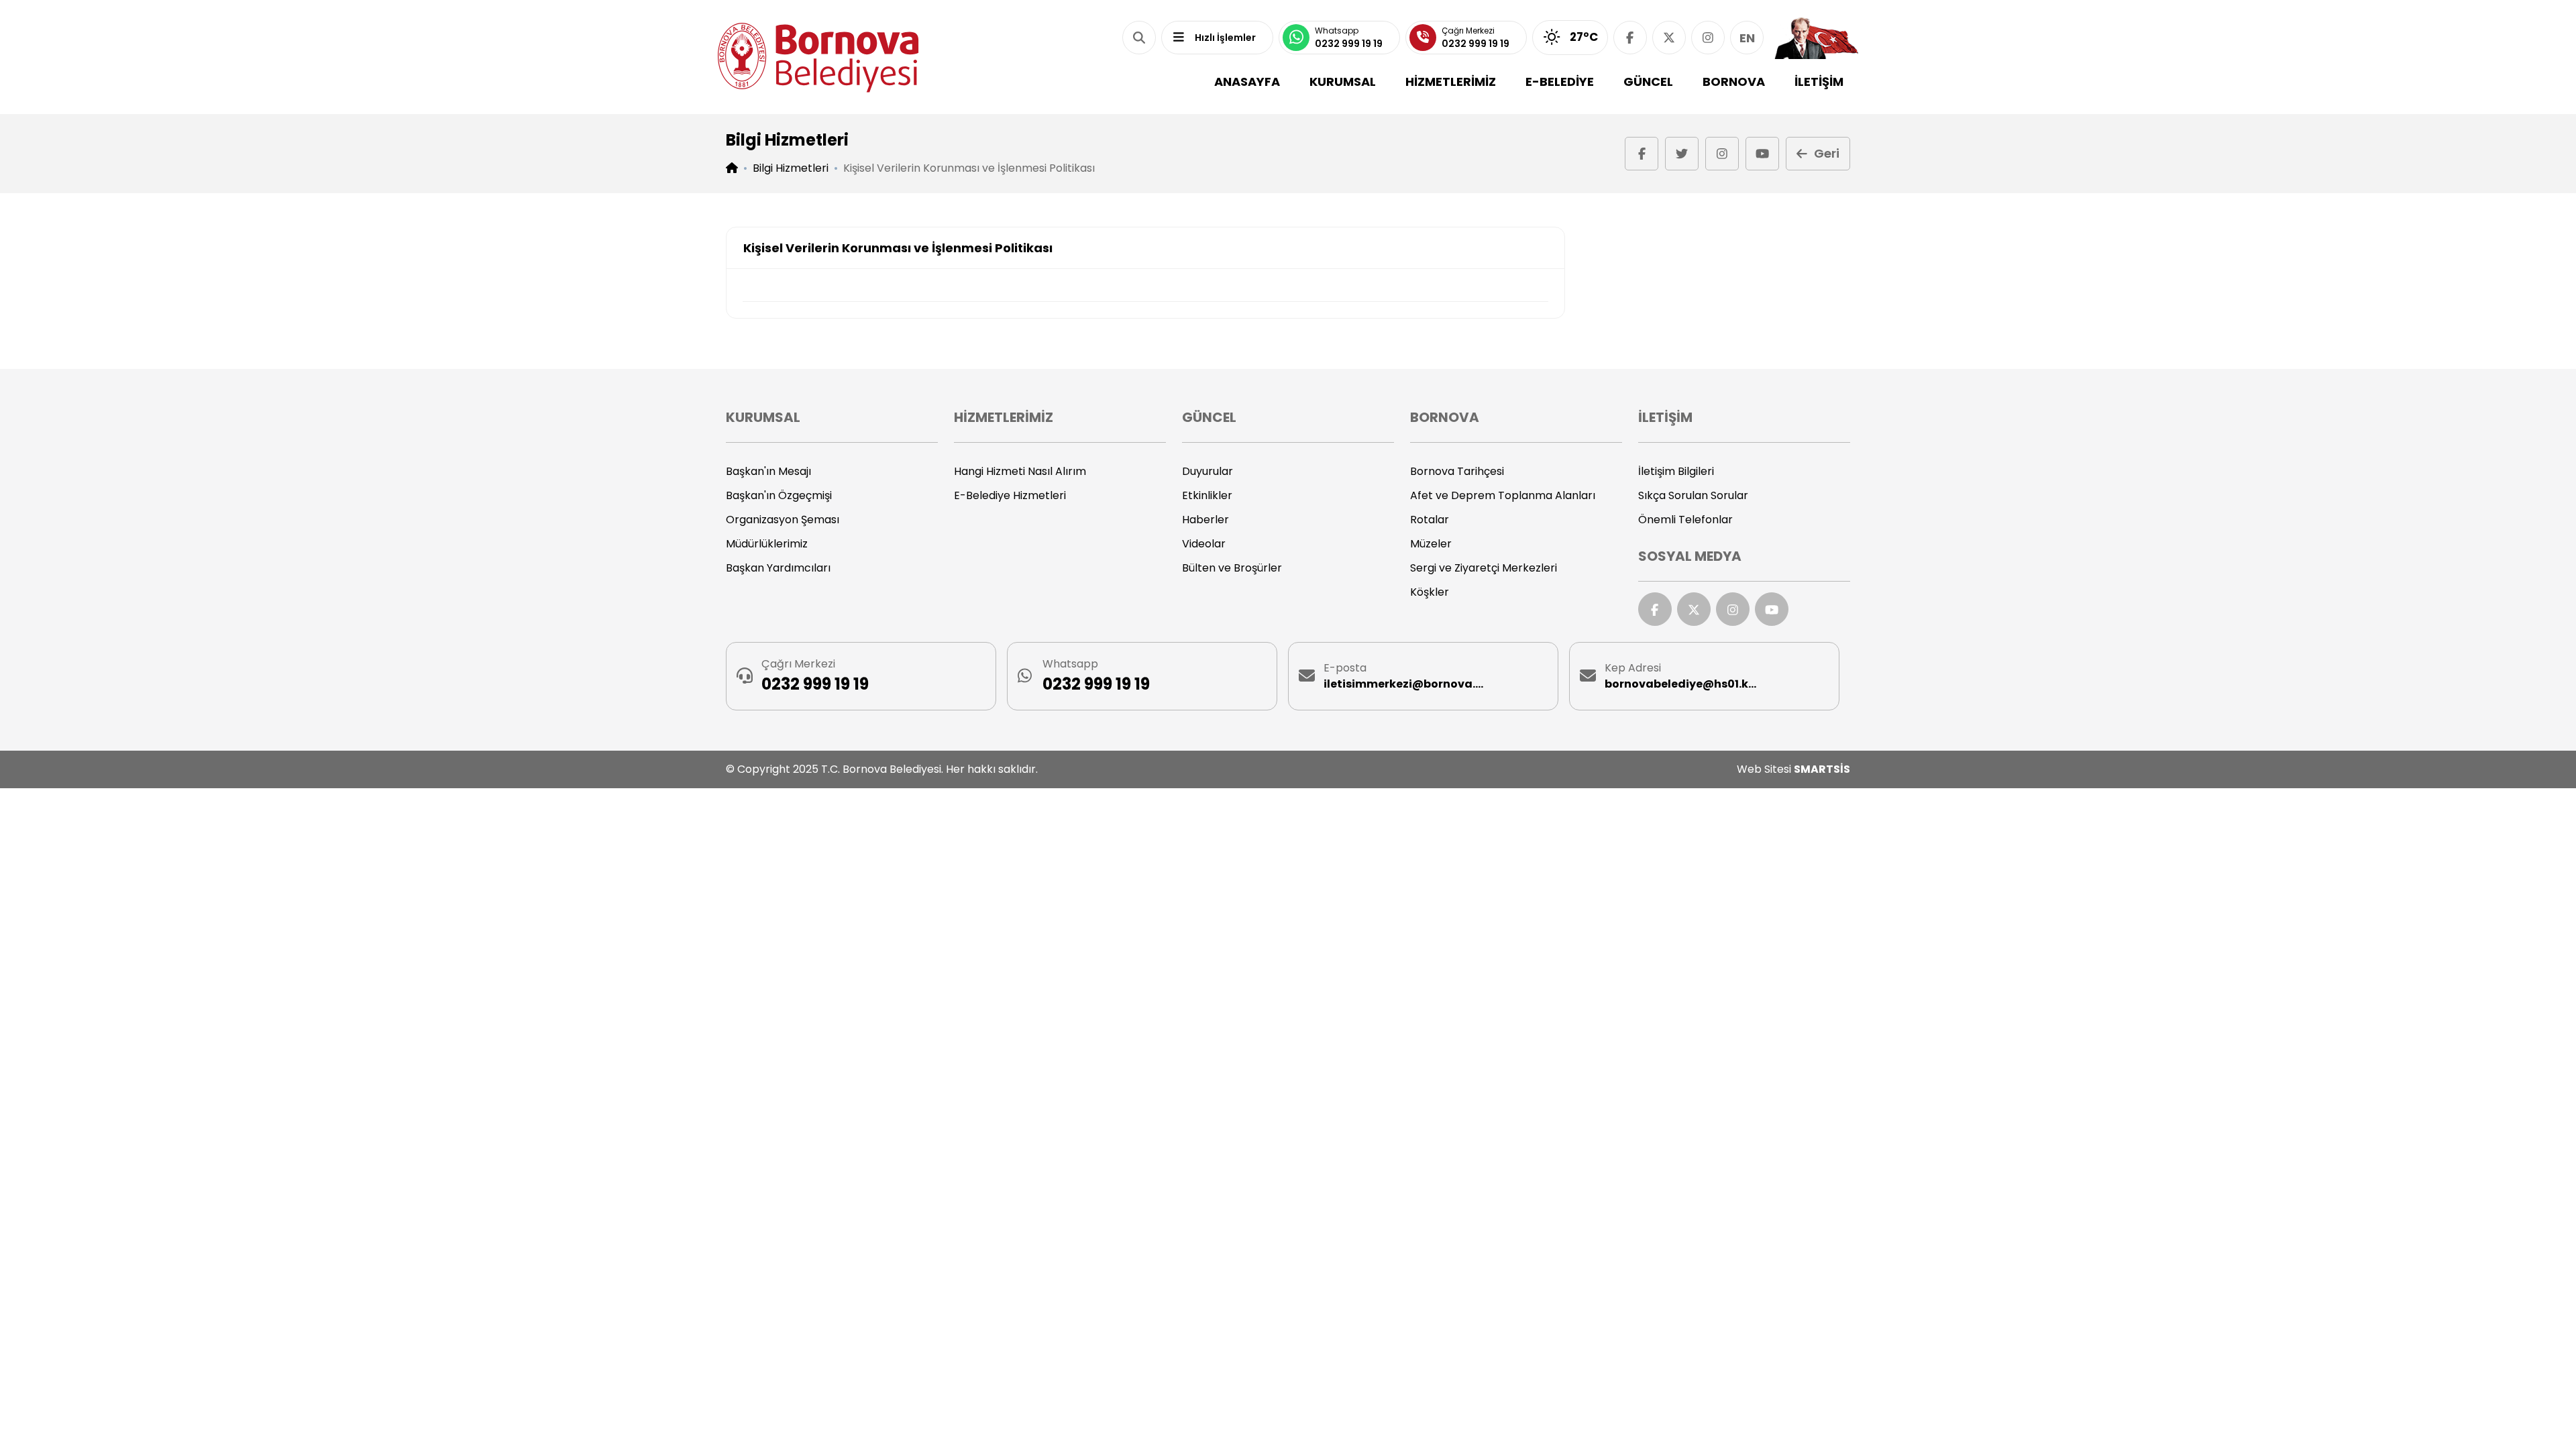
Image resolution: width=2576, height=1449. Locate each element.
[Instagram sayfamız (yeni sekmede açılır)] (1708, 38)
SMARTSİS (1822, 769)
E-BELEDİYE (1560, 82)
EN (1747, 38)
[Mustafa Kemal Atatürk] (1816, 38)
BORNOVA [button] (1734, 82)
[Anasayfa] (818, 57)
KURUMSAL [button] (1343, 82)
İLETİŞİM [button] (1819, 82)
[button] (1139, 38)
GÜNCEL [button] (1648, 82)
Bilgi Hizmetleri (791, 168)
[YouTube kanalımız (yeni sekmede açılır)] (1762, 154)
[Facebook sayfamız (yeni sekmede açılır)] (1630, 38)
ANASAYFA (1247, 82)
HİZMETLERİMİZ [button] (1451, 82)
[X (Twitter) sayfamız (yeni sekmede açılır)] (1669, 38)
